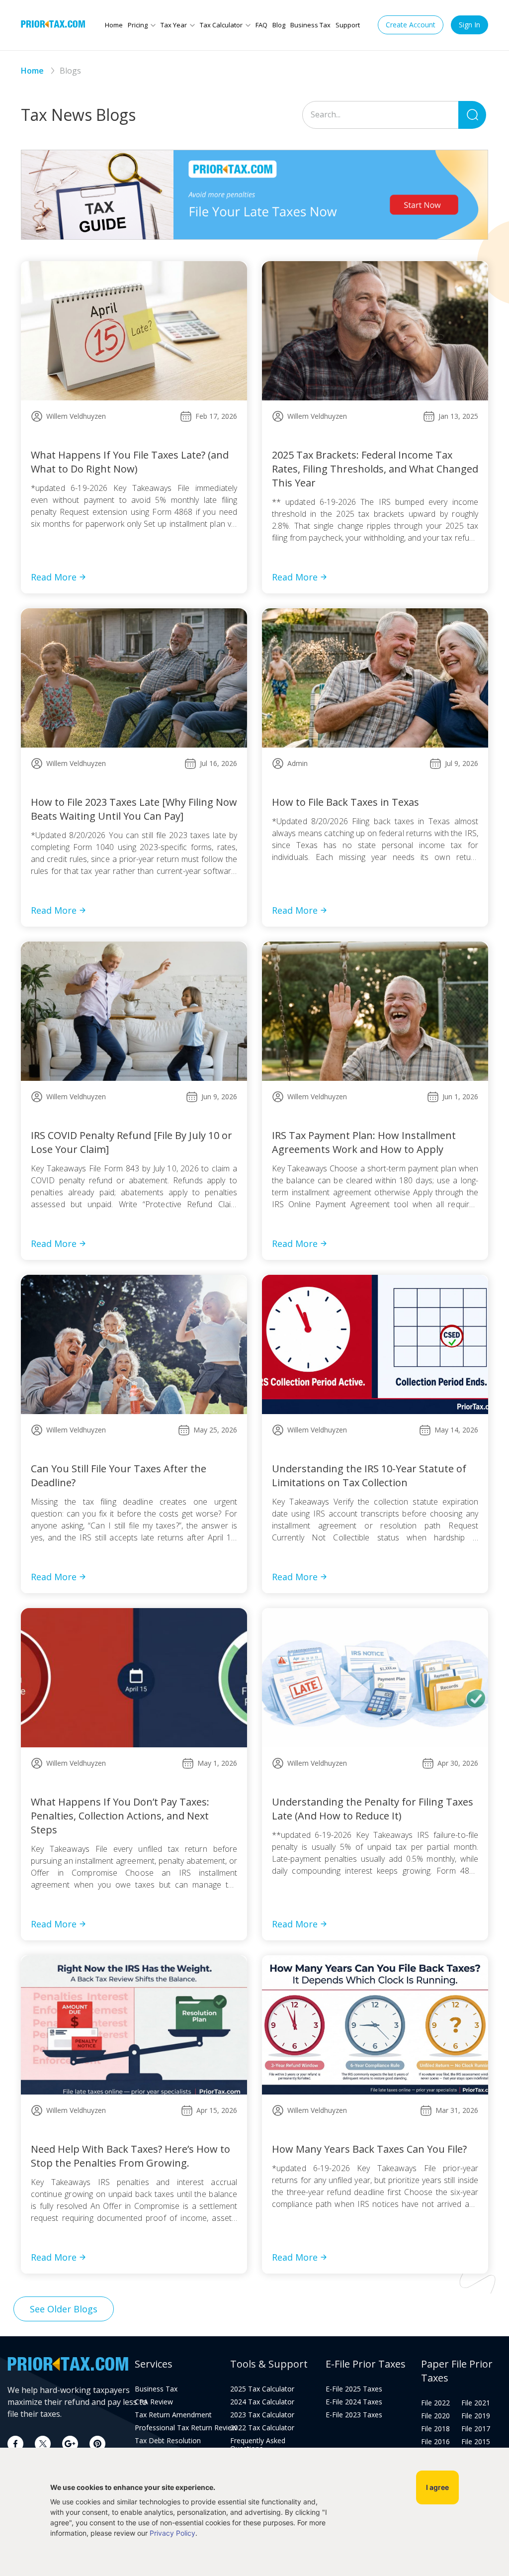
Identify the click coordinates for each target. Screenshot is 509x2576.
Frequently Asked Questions (258, 2445)
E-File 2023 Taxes (354, 2415)
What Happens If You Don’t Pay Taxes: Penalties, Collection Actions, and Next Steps (120, 1816)
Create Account (411, 25)
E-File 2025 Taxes (354, 2389)
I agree (437, 2487)
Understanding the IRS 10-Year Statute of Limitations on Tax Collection (369, 1476)
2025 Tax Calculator (262, 2389)
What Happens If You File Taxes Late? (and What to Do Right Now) (130, 462)
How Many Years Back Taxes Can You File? (369, 2149)
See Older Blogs (64, 2309)
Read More (54, 577)
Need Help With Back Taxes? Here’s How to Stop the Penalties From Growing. (130, 2156)
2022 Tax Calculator (262, 2428)
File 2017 (476, 2429)
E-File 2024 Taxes (354, 2402)
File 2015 (476, 2442)
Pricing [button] (138, 25)
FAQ (261, 25)
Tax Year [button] (174, 25)
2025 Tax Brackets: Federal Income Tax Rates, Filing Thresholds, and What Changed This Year (375, 469)
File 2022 (435, 2403)
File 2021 (476, 2403)
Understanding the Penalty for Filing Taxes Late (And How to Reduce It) (373, 1809)
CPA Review (154, 2402)
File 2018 (435, 2429)
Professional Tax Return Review (175, 2428)
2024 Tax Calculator (262, 2402)
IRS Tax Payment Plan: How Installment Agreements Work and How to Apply (364, 1142)
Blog (279, 25)
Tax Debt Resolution (168, 2441)
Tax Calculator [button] (221, 25)
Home (114, 25)
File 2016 (435, 2442)
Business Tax (310, 25)
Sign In (469, 25)
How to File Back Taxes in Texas (345, 802)
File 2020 (435, 2416)
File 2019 (476, 2416)
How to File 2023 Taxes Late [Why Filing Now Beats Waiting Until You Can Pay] (134, 809)
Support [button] (348, 25)
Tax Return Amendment (173, 2415)
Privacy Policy (172, 2533)
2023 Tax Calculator (262, 2415)
